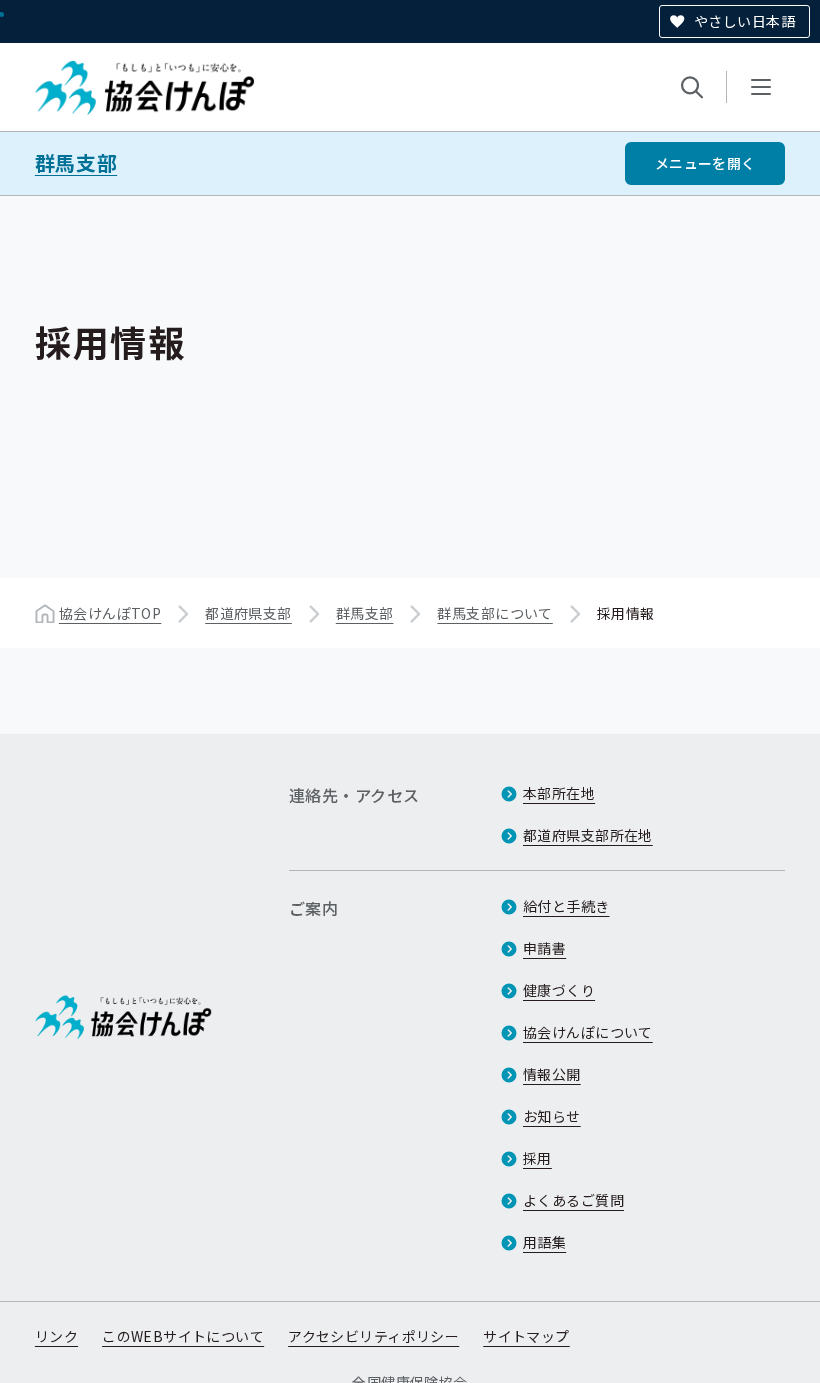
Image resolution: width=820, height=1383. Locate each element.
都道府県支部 (248, 613)
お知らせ (552, 1116)
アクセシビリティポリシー (373, 1336)
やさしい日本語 (744, 21)
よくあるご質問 (573, 1200)
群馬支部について (494, 613)
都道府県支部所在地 (588, 835)
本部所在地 (559, 793)
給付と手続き (566, 906)
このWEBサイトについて (183, 1336)
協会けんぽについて (588, 1032)
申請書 (544, 948)
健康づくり (559, 990)
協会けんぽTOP (110, 613)
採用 (537, 1158)
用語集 (544, 1242)
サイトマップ (526, 1336)
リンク (56, 1336)
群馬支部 (76, 163)
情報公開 (552, 1074)
